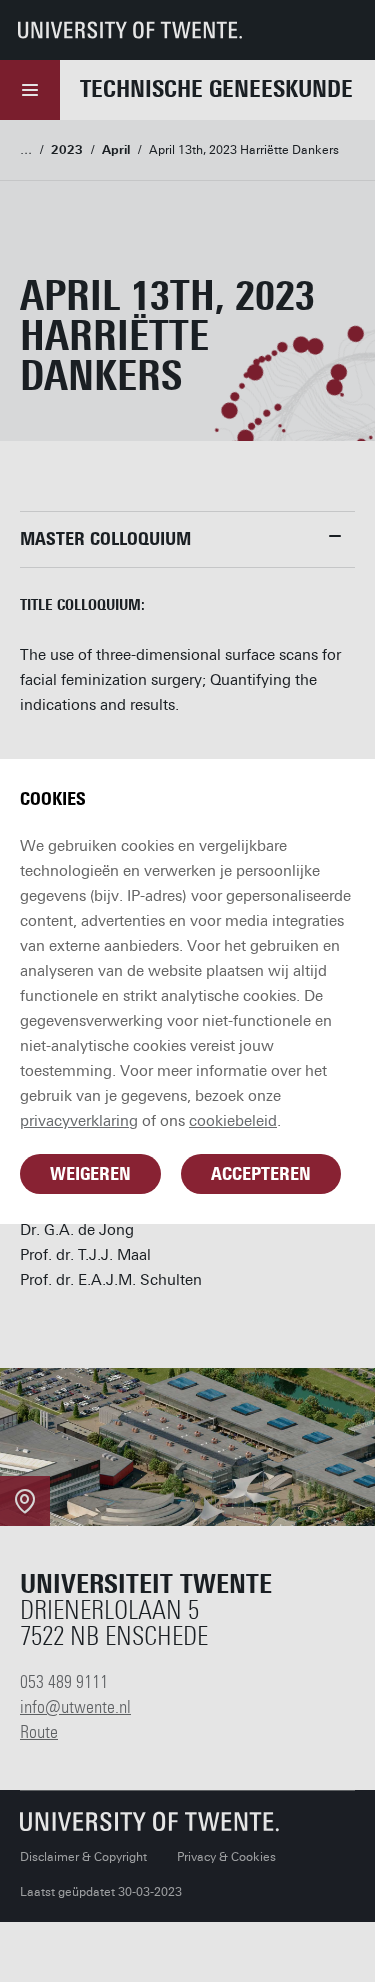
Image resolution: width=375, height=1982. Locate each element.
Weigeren (90, 1174)
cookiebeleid (233, 1121)
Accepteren (261, 1174)
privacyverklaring (79, 1121)
